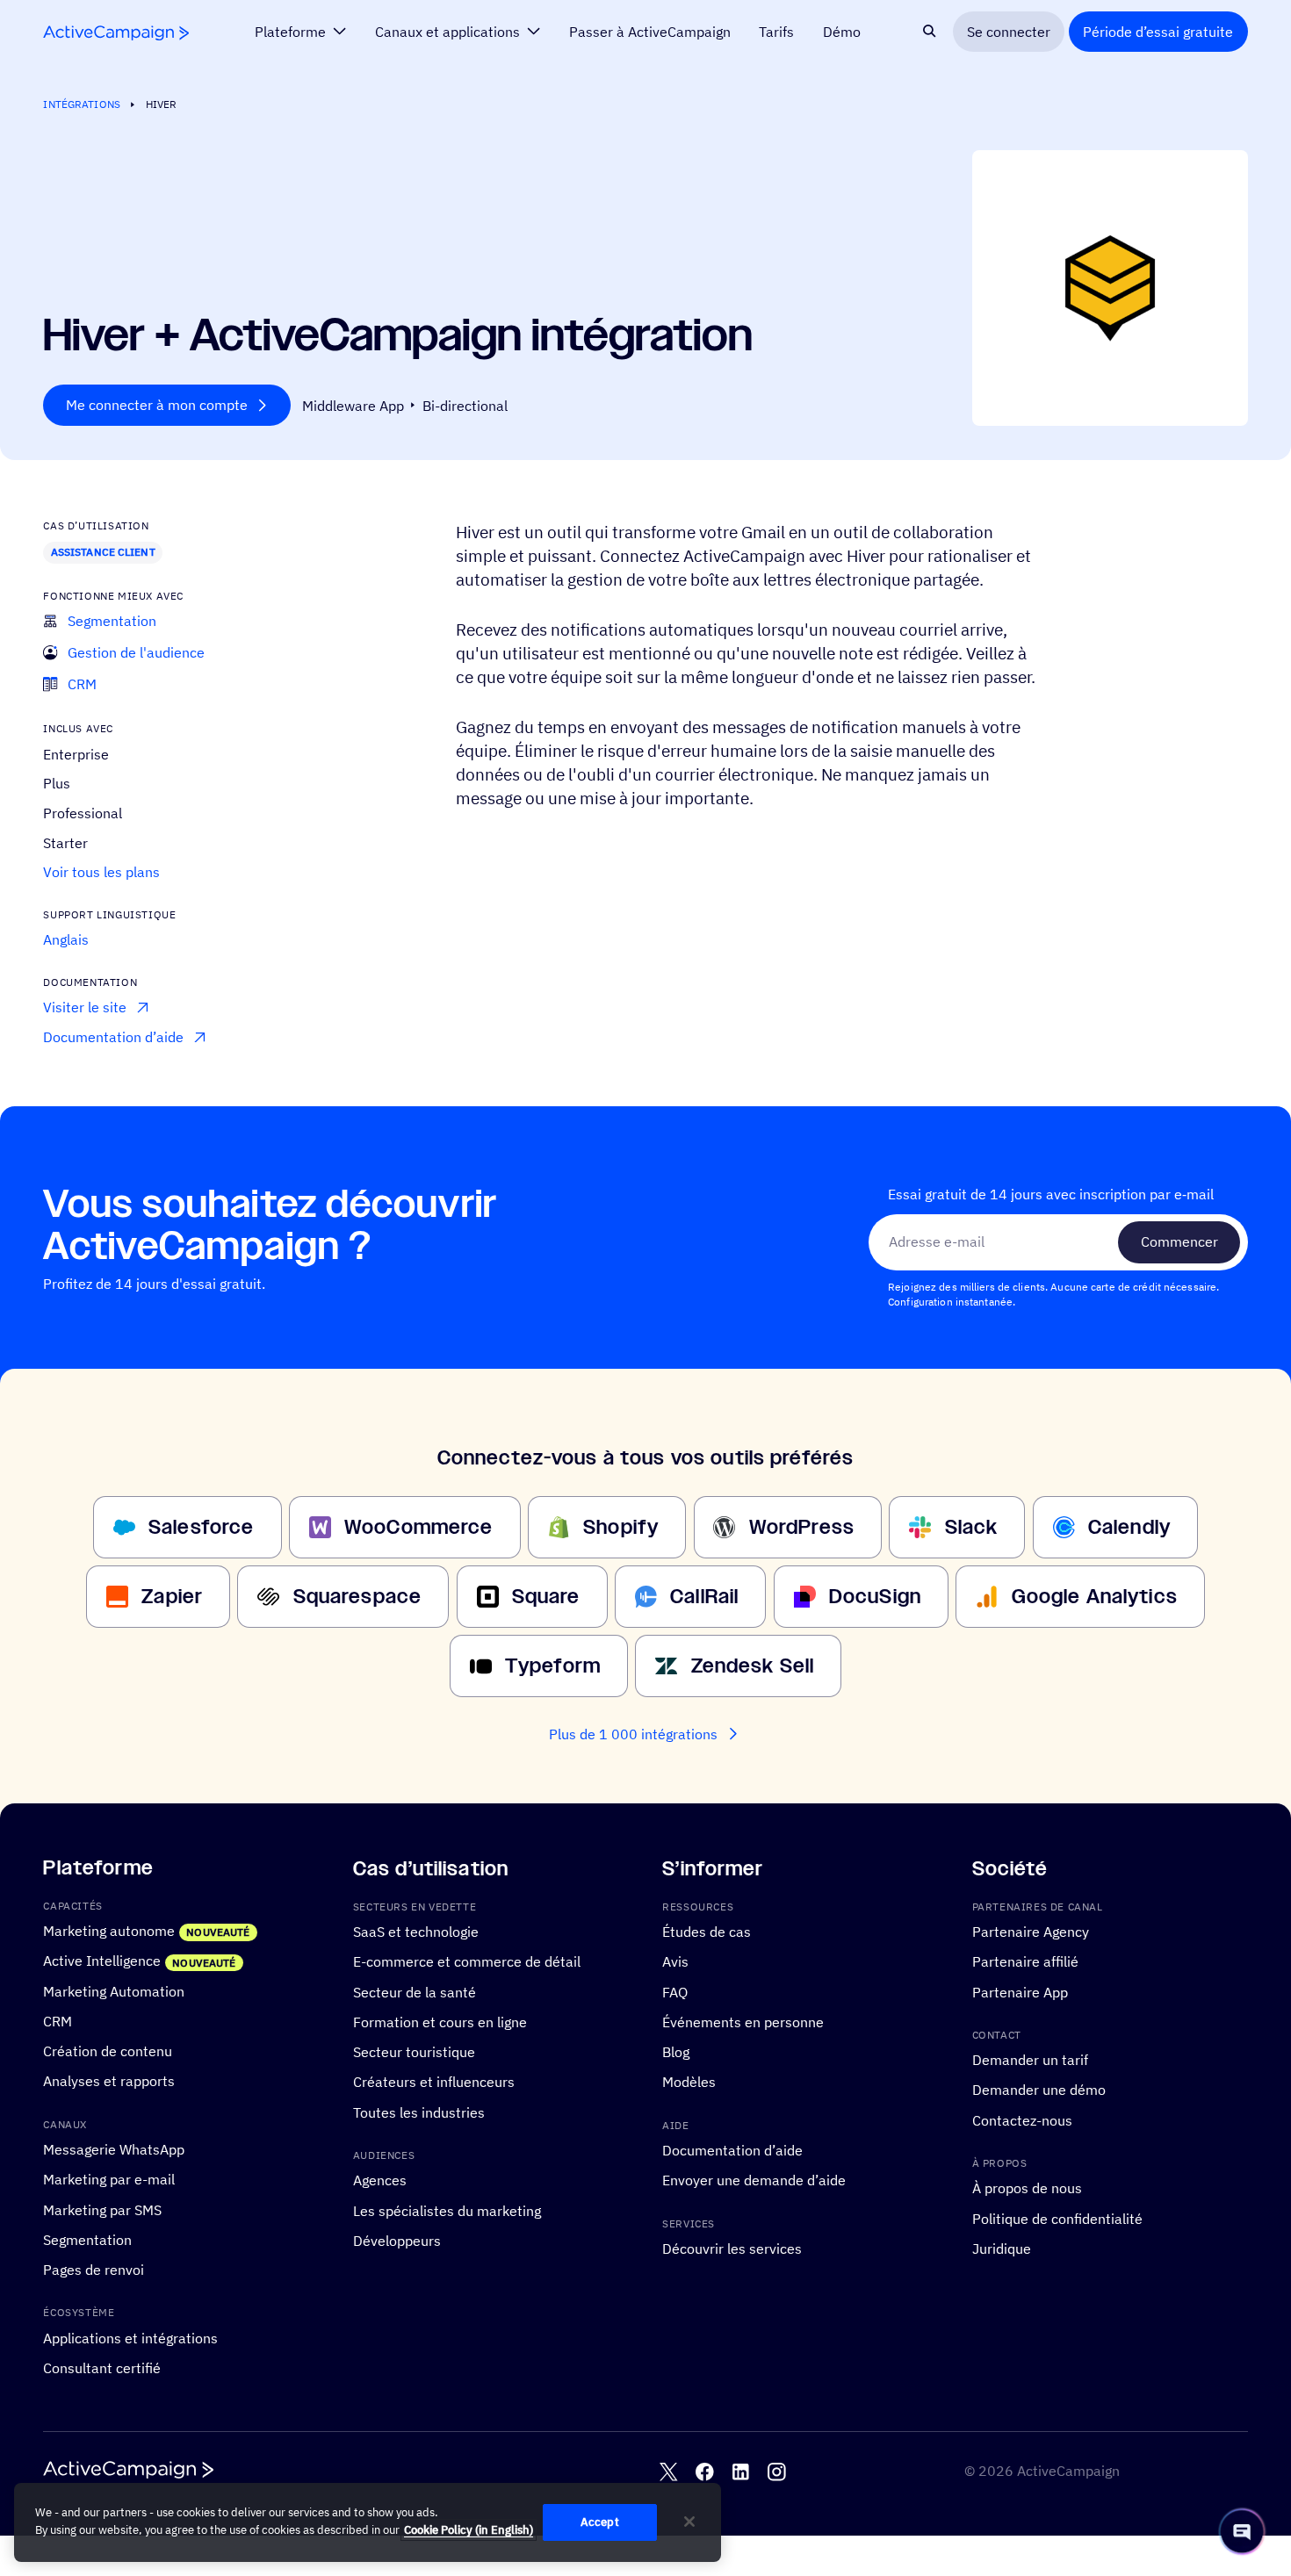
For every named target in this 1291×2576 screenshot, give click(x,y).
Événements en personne (743, 2022)
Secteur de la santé (415, 1992)
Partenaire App (1020, 1992)
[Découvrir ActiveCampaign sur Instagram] (777, 2473)
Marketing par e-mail (109, 2180)
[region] (368, 2522)
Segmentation (87, 2240)
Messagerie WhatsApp (114, 2149)
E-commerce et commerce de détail (467, 1962)
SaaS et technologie (416, 1932)
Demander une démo (1039, 2090)
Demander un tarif (1030, 2060)
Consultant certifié (102, 2368)
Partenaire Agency (1031, 1932)
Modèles (689, 2083)
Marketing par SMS (102, 2210)
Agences (380, 2181)
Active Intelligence (102, 1961)
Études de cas (707, 1932)
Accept (600, 2522)
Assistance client (103, 552)
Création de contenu (108, 2051)
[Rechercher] (930, 31)
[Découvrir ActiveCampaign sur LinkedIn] (741, 2473)
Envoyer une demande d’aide (754, 2181)
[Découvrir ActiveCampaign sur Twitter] (669, 2473)
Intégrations (81, 104)
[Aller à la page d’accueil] (116, 32)
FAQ (675, 1992)
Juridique (1002, 2249)
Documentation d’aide (732, 2150)
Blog (676, 2052)
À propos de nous (1027, 2189)
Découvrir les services (732, 2249)
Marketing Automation (114, 1991)
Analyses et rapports (109, 2082)
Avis (675, 1962)
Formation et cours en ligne (440, 2022)
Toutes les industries (419, 2112)
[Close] (689, 2522)
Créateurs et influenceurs (434, 2083)
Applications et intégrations (130, 2338)
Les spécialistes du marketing (447, 2211)
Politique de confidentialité (1057, 2219)
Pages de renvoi (94, 2270)
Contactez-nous (1022, 2120)
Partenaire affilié (1025, 1962)
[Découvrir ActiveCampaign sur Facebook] (705, 2473)
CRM (58, 2021)
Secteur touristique (414, 2052)
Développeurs (397, 2241)
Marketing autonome (109, 1931)
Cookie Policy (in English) (469, 2530)
